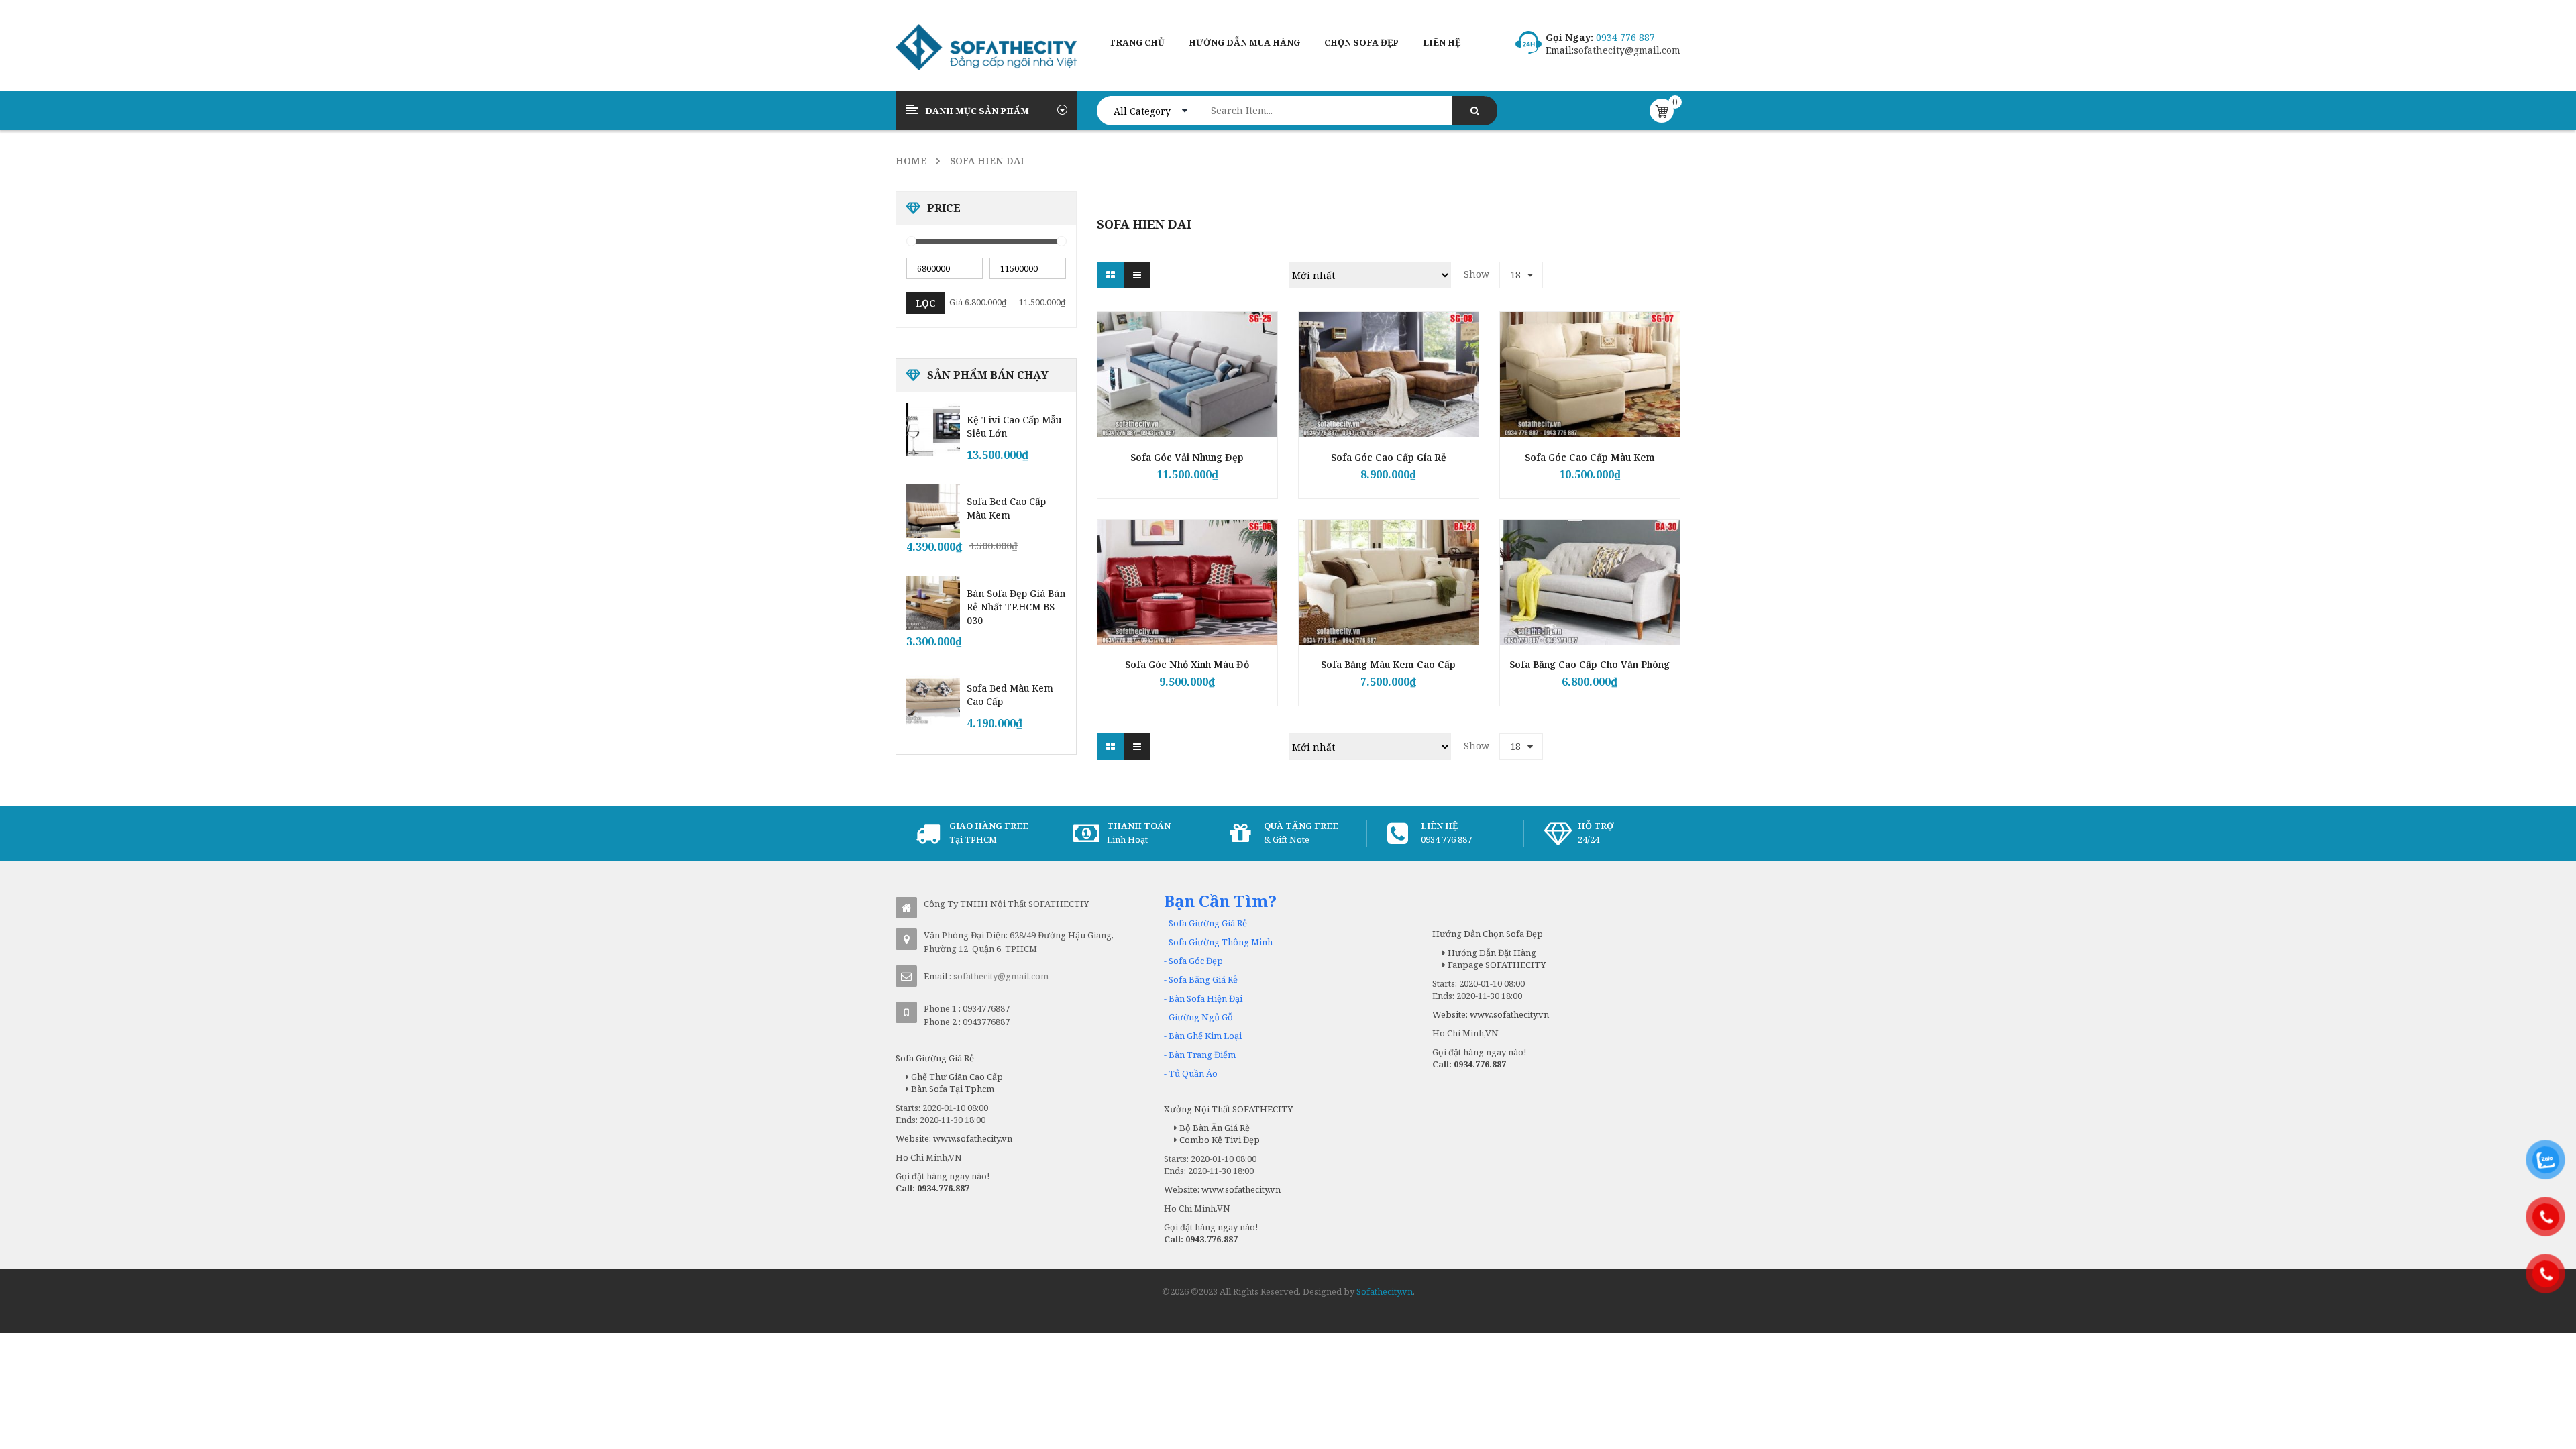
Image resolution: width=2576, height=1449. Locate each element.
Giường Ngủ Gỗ (1201, 1017)
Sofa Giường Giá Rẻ (1208, 923)
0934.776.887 (943, 1188)
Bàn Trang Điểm (1202, 1055)
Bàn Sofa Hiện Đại (1205, 998)
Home (911, 161)
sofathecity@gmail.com (1627, 50)
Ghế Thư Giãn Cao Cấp (956, 1077)
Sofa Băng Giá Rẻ (1203, 979)
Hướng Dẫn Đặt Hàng (1491, 953)
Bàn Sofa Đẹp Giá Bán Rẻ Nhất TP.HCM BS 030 (1016, 607)
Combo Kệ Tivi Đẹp (1219, 1140)
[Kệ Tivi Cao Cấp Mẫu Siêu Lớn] (933, 429)
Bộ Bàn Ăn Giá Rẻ (1214, 1128)
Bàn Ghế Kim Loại (1205, 1036)
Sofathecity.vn (1385, 1291)
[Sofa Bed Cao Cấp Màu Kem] (933, 511)
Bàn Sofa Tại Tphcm (952, 1089)
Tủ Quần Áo (1193, 1073)
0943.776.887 (1212, 1239)
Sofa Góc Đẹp (1196, 961)
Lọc (926, 303)
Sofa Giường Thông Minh (1221, 942)
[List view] (1137, 275)
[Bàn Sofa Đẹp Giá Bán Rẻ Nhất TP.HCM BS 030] (933, 603)
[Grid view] (1110, 275)
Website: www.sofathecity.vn (954, 1138)
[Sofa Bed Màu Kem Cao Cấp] (933, 698)
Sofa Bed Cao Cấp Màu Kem (1006, 508)
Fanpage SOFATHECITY (1496, 965)
